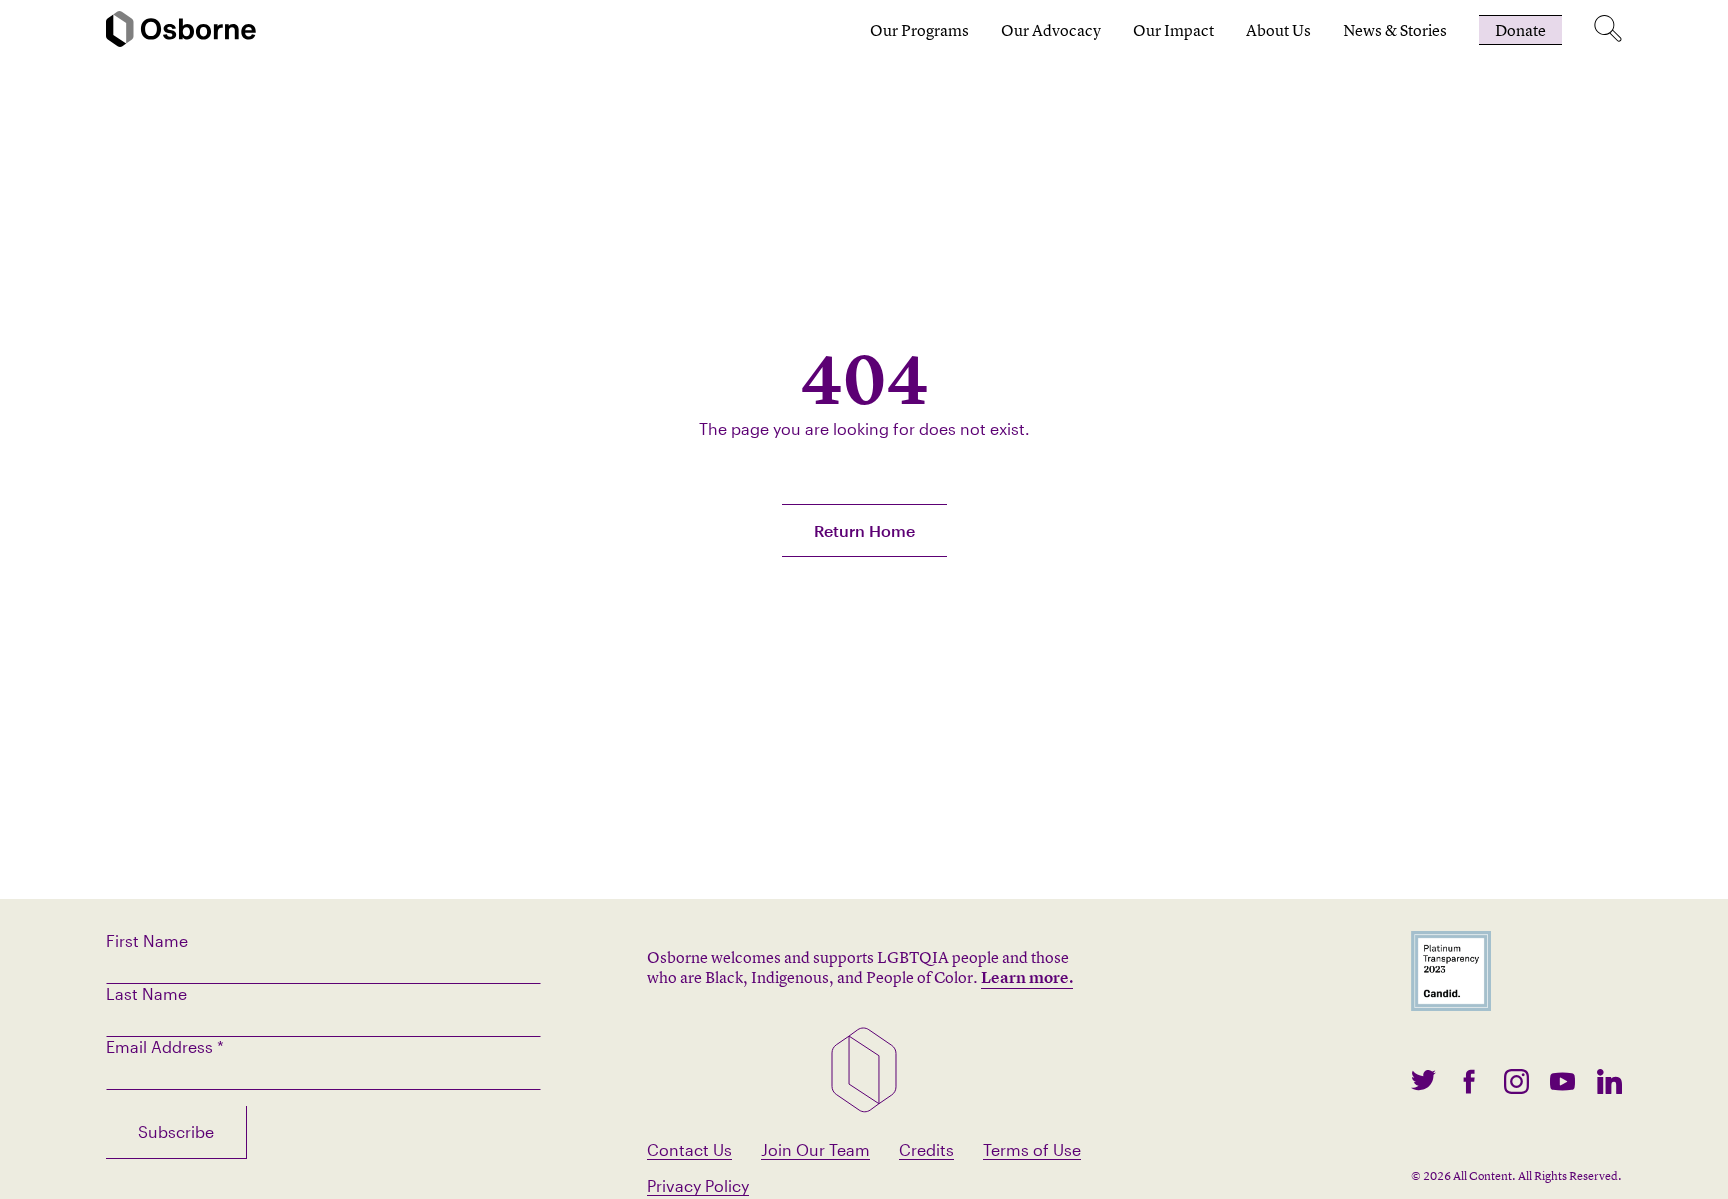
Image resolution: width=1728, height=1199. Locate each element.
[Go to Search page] (1608, 30)
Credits (926, 1149)
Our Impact (1173, 30)
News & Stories (1395, 30)
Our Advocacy (1051, 30)
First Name (147, 940)
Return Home (864, 530)
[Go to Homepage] (181, 30)
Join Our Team (815, 1149)
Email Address (165, 1046)
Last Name (146, 993)
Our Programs (919, 30)
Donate (1520, 30)
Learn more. (1027, 977)
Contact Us (689, 1149)
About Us (1278, 30)
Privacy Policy (698, 1185)
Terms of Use (1032, 1149)
